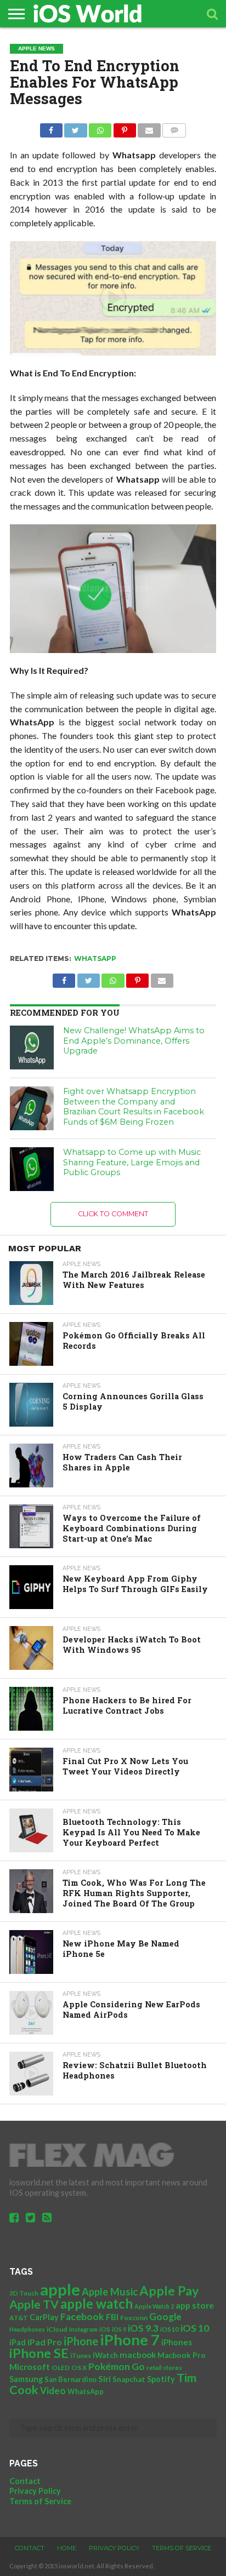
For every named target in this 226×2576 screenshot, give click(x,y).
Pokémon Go (117, 2366)
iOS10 (169, 2329)
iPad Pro (45, 2342)
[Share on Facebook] (51, 127)
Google (165, 2317)
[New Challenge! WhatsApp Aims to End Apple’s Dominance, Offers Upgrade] (32, 1047)
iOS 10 (195, 2328)
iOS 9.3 (143, 2328)
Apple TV (34, 2304)
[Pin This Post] (125, 127)
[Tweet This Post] (76, 127)
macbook (138, 2355)
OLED (61, 2368)
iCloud (57, 2329)
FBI (112, 2317)
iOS (105, 2329)
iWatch (105, 2355)
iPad (18, 2342)
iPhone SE (39, 2353)
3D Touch (24, 2293)
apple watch (97, 2304)
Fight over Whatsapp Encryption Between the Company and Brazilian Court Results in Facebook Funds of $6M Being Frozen (134, 1107)
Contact (25, 2481)
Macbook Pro (182, 2355)
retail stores (164, 2368)
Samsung (26, 2379)
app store (195, 2305)
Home (67, 2548)
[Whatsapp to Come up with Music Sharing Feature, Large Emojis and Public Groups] (32, 1169)
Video (53, 2391)
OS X (79, 2368)
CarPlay (44, 2317)
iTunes (81, 2355)
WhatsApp (95, 958)
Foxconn (134, 2318)
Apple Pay (169, 2291)
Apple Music (110, 2292)
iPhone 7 (130, 2340)
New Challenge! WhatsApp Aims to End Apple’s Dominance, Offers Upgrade (134, 1041)
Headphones (27, 2329)
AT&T (19, 2318)
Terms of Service (40, 2501)
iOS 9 (119, 2329)
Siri (104, 2379)
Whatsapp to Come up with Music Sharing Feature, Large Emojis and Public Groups (132, 1162)
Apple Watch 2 (154, 2306)
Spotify (161, 2379)
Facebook (82, 2317)
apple (60, 2289)
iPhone (81, 2341)
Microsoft (30, 2366)
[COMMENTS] (174, 127)
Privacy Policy (35, 2491)
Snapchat (129, 2379)
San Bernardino (70, 2379)
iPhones (177, 2342)
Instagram (83, 2329)
